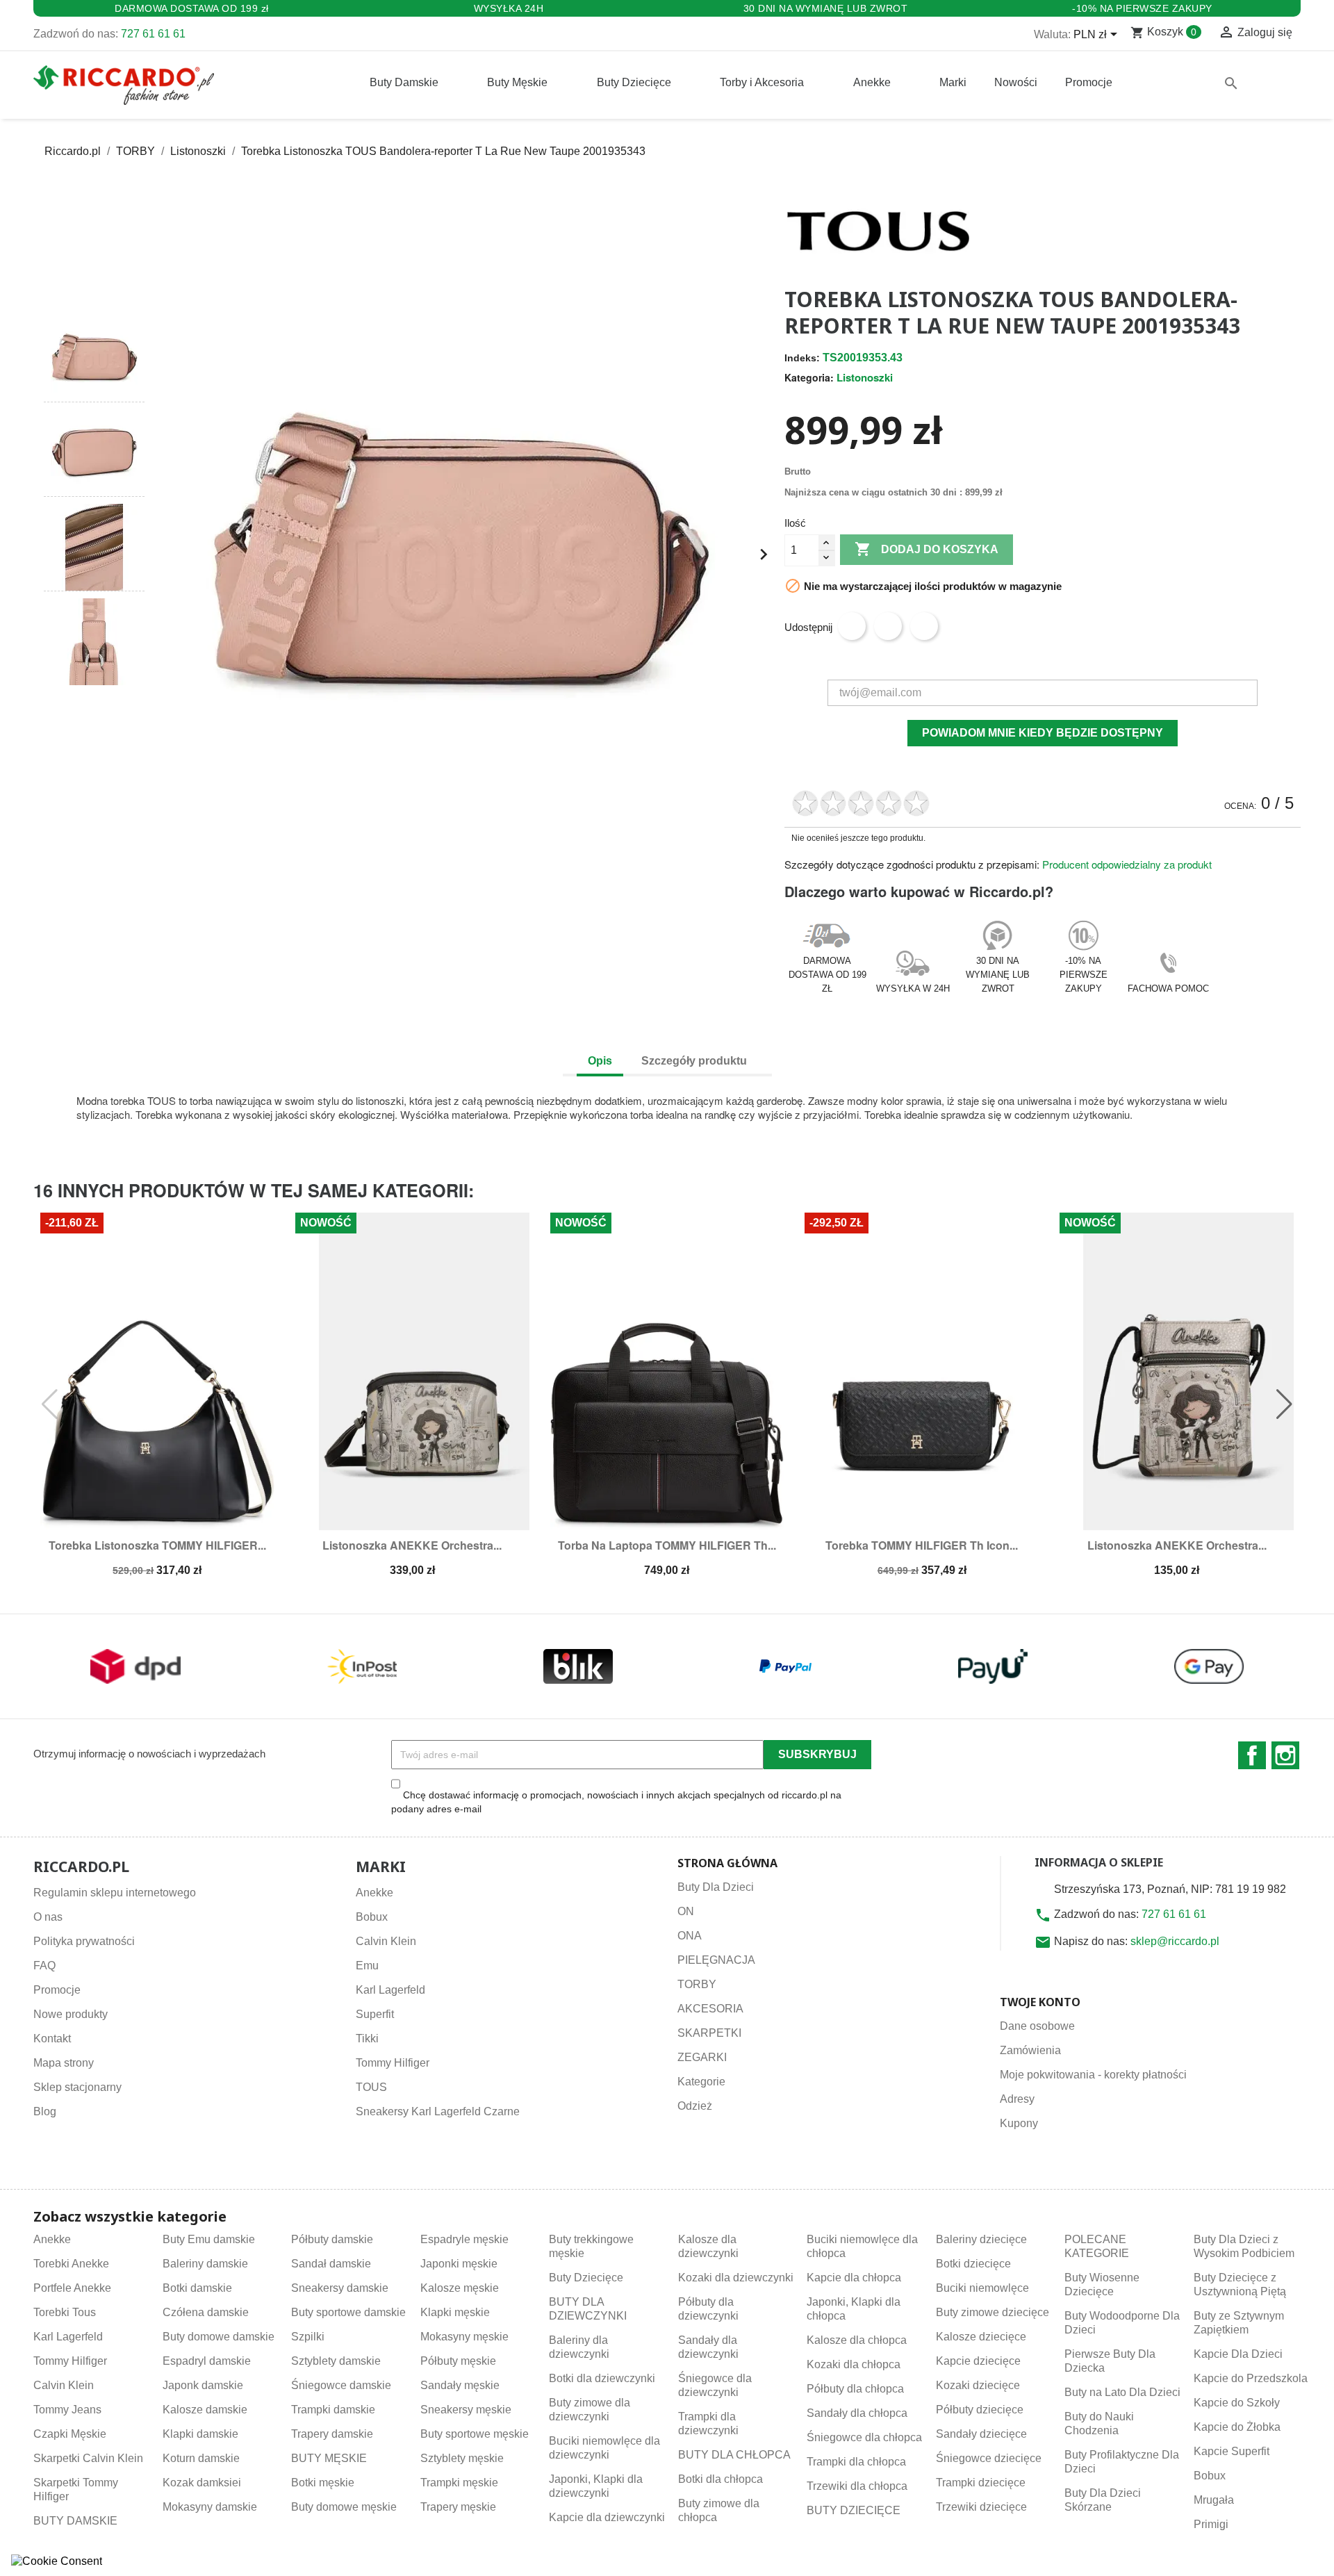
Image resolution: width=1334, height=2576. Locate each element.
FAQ (44, 1966)
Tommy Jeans (67, 2410)
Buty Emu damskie (209, 2239)
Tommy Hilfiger (393, 2063)
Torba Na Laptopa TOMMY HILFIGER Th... (667, 1545)
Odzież (695, 2106)
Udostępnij (852, 626)
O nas (48, 1917)
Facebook (1252, 1755)
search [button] (1231, 83)
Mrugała (1214, 2500)
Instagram (1285, 1755)
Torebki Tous (65, 2312)
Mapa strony (64, 2063)
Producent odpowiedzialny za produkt (1127, 864)
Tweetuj (888, 626)
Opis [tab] (600, 1061)
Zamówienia (1030, 2050)
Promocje (57, 1990)
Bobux (372, 1917)
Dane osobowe (1037, 2026)
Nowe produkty (71, 2014)
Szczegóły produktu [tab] (694, 1061)
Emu (367, 1966)
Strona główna (727, 1863)
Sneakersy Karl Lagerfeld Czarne (438, 2111)
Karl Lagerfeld (390, 1990)
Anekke (374, 1893)
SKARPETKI (709, 2033)
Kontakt (52, 2038)
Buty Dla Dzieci (716, 1887)
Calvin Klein (386, 1941)
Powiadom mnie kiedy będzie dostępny (1043, 733)
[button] (94, 289)
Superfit (375, 2014)
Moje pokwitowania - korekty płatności (1093, 2075)
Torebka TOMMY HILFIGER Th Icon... (922, 1545)
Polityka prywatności (84, 1941)
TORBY (697, 1984)
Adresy (1017, 2099)
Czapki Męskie (70, 2434)
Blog (45, 2111)
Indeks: (802, 358)
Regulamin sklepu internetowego (115, 1893)
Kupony (1019, 2123)
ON (686, 1911)
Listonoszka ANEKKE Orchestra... (412, 1545)
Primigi (1211, 2524)
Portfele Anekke (72, 2288)
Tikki (367, 2038)
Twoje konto (1040, 2002)
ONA (690, 1936)
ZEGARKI (702, 2057)
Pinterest (924, 626)
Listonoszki (865, 377)
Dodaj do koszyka (927, 549)
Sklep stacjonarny (77, 2087)
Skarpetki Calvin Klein (88, 2458)
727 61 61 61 (153, 34)
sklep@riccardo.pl (1175, 1941)
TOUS (371, 2087)
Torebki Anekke (71, 2264)
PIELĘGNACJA (716, 1960)
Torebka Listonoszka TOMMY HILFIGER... (157, 1545)
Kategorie (701, 2082)
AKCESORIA (710, 2009)
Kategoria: (809, 377)
